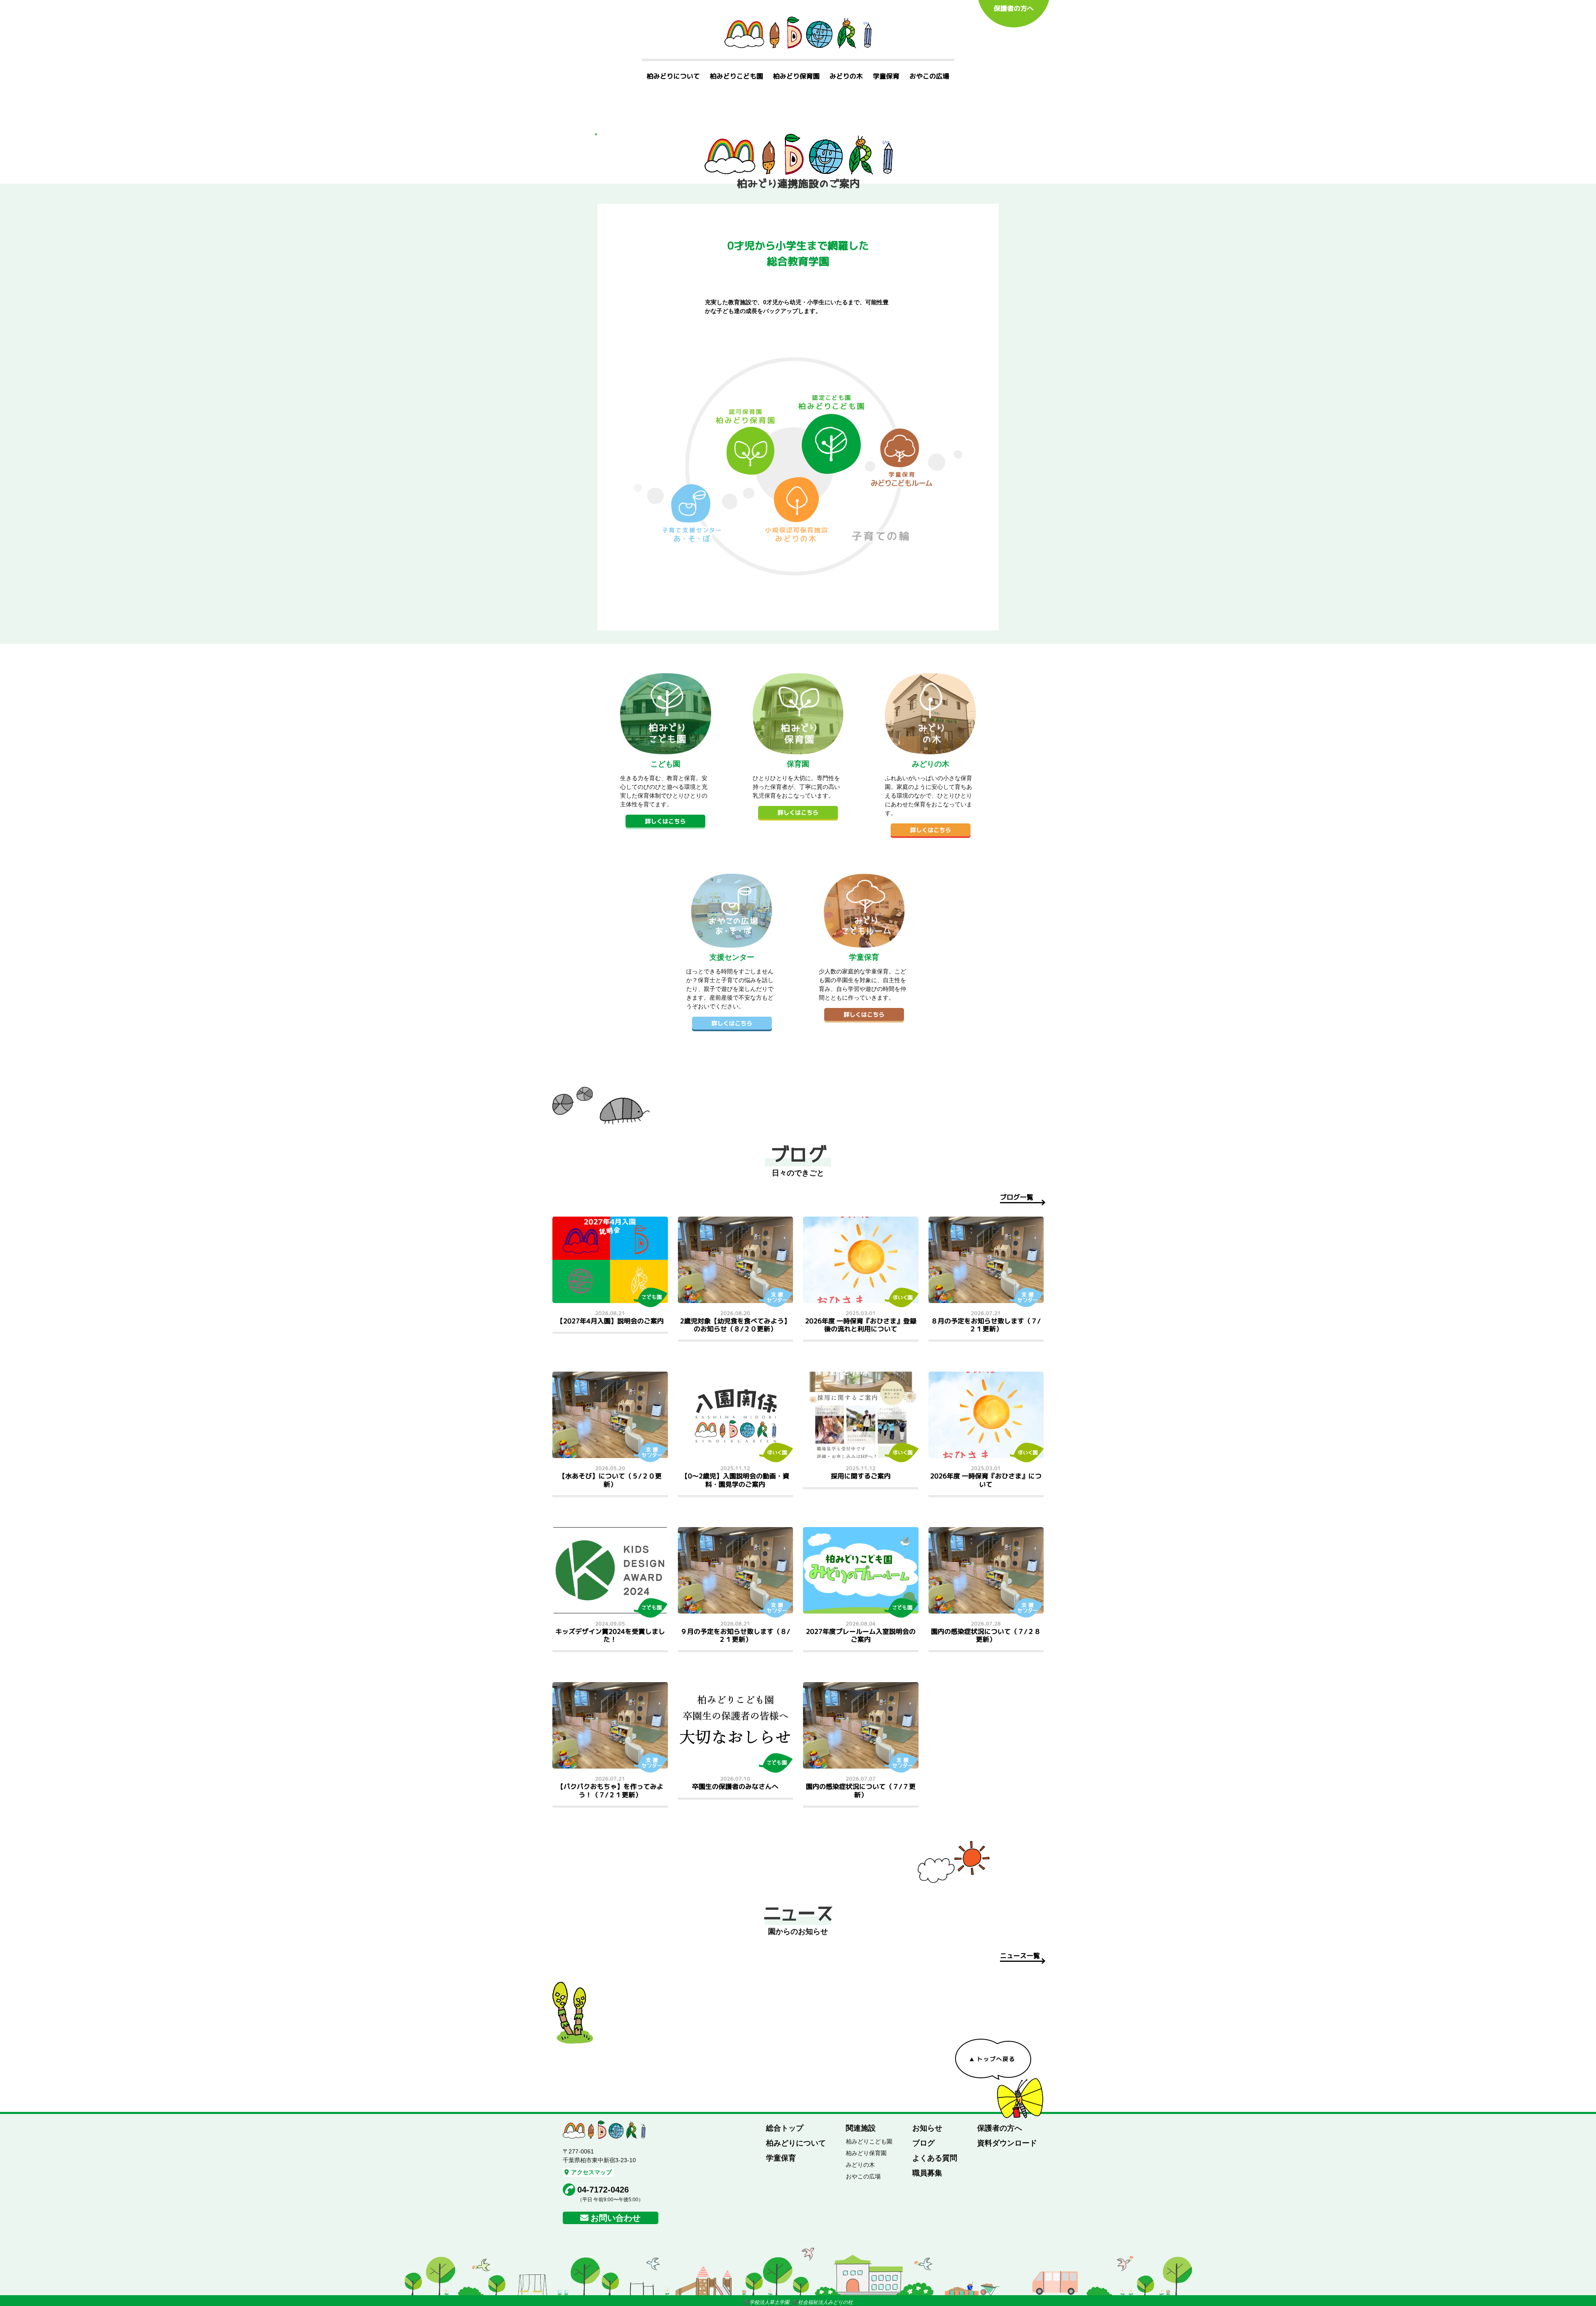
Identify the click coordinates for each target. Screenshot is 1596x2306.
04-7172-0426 (603, 2190)
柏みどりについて (673, 76)
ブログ (924, 2143)
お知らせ (927, 2128)
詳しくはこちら (665, 821)
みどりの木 (846, 76)
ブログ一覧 (1017, 1197)
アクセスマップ (591, 2172)
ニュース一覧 (1020, 1956)
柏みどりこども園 (736, 76)
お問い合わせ (616, 2218)
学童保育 (886, 76)
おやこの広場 (929, 76)
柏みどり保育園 (796, 76)
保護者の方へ (1014, 8)
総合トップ (785, 2128)
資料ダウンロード (1007, 2143)
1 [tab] (596, 134)
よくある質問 (935, 2158)
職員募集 (927, 2173)
